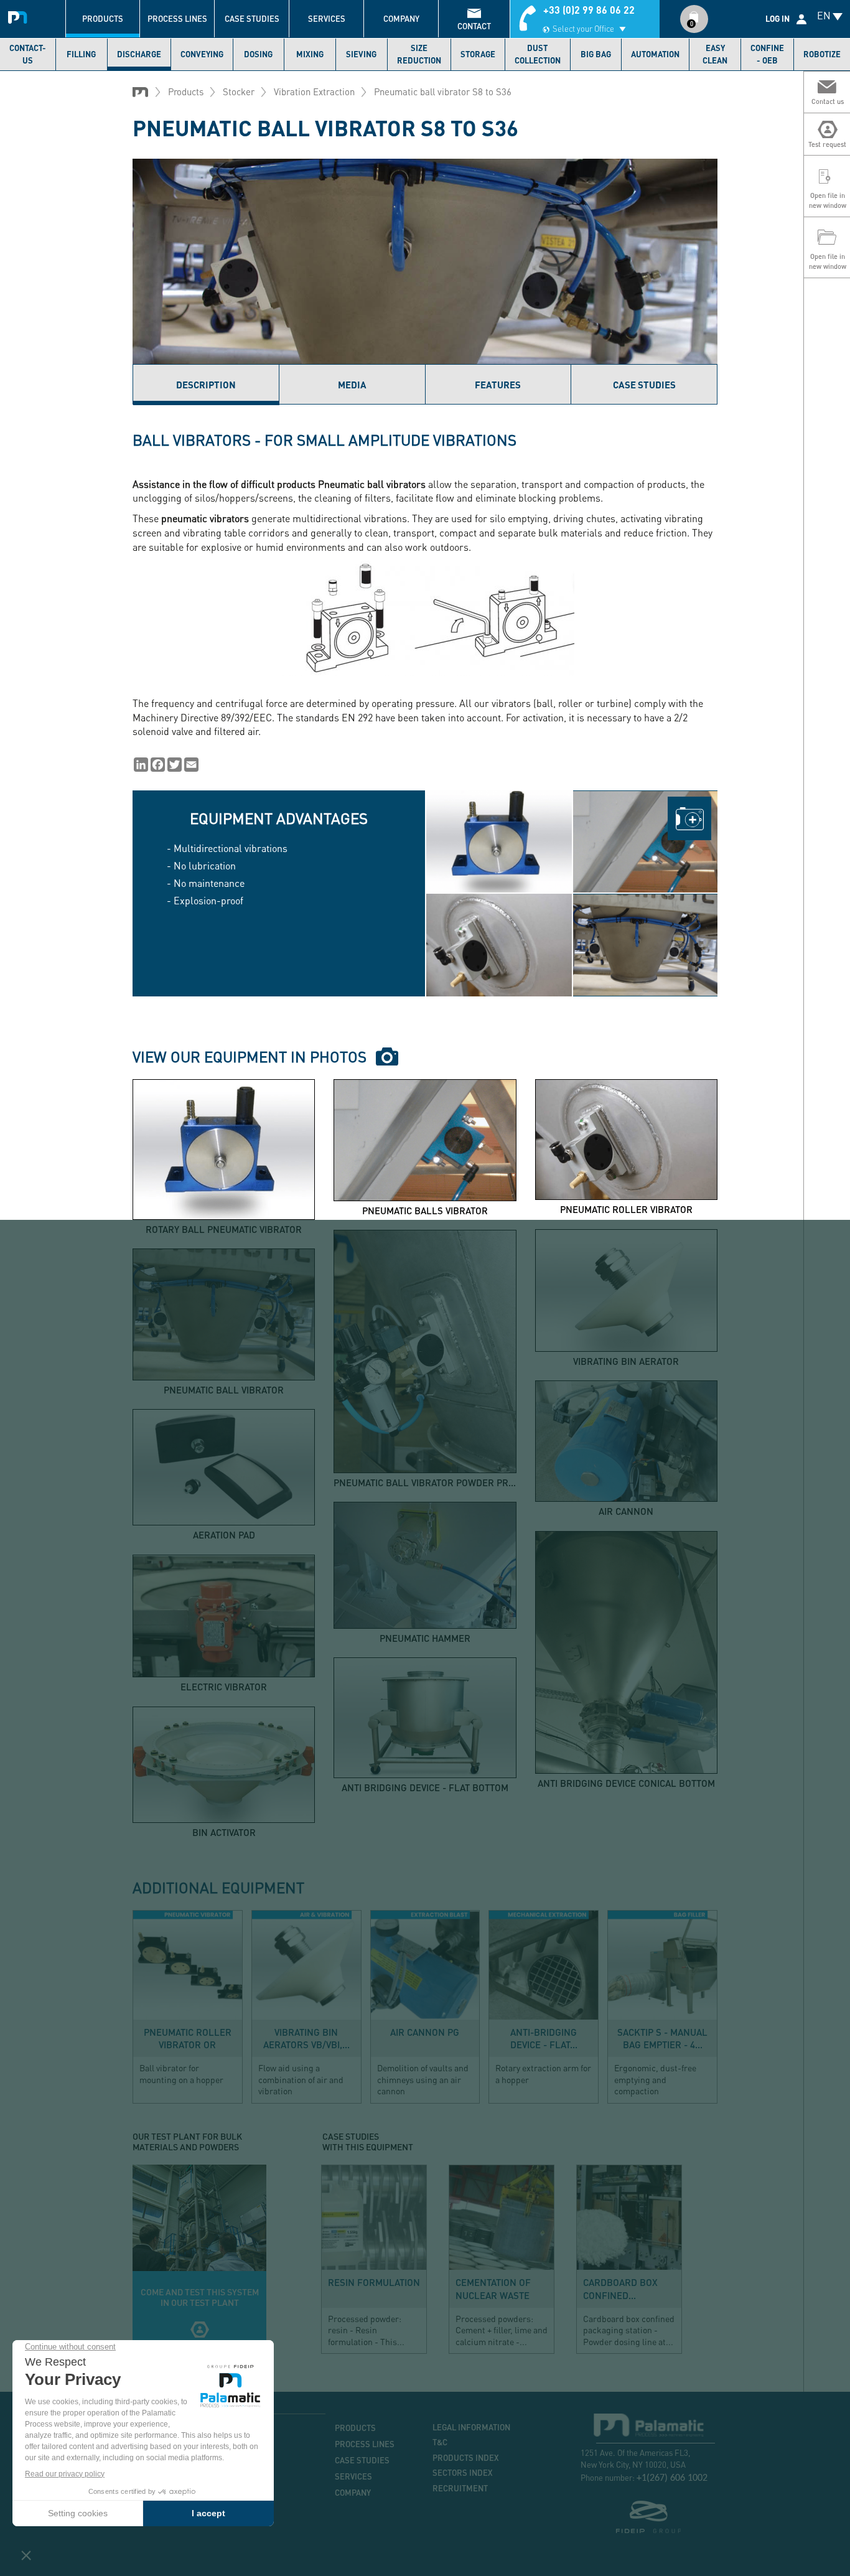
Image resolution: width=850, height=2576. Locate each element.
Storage (478, 54)
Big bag (596, 54)
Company (401, 19)
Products (103, 19)
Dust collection (538, 54)
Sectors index (463, 2473)
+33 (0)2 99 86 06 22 (589, 10)
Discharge (139, 54)
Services (327, 19)
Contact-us (28, 54)
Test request (199, 2259)
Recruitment (460, 2488)
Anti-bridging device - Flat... (544, 2038)
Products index (466, 2458)
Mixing (310, 54)
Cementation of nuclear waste (493, 2288)
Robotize (822, 54)
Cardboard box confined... (620, 2288)
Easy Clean (715, 54)
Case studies (252, 19)
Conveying (202, 54)
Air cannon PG (425, 2032)
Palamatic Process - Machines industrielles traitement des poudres (20, 16)
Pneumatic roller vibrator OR (188, 2038)
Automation (655, 54)
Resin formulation (374, 2282)
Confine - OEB (767, 54)
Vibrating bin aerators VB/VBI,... (306, 2038)
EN (824, 15)
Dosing (258, 54)
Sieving (361, 54)
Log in (778, 19)
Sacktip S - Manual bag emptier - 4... (662, 2038)
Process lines (177, 19)
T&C (440, 2442)
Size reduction (419, 54)
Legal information (471, 2427)
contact (474, 26)
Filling (81, 54)
